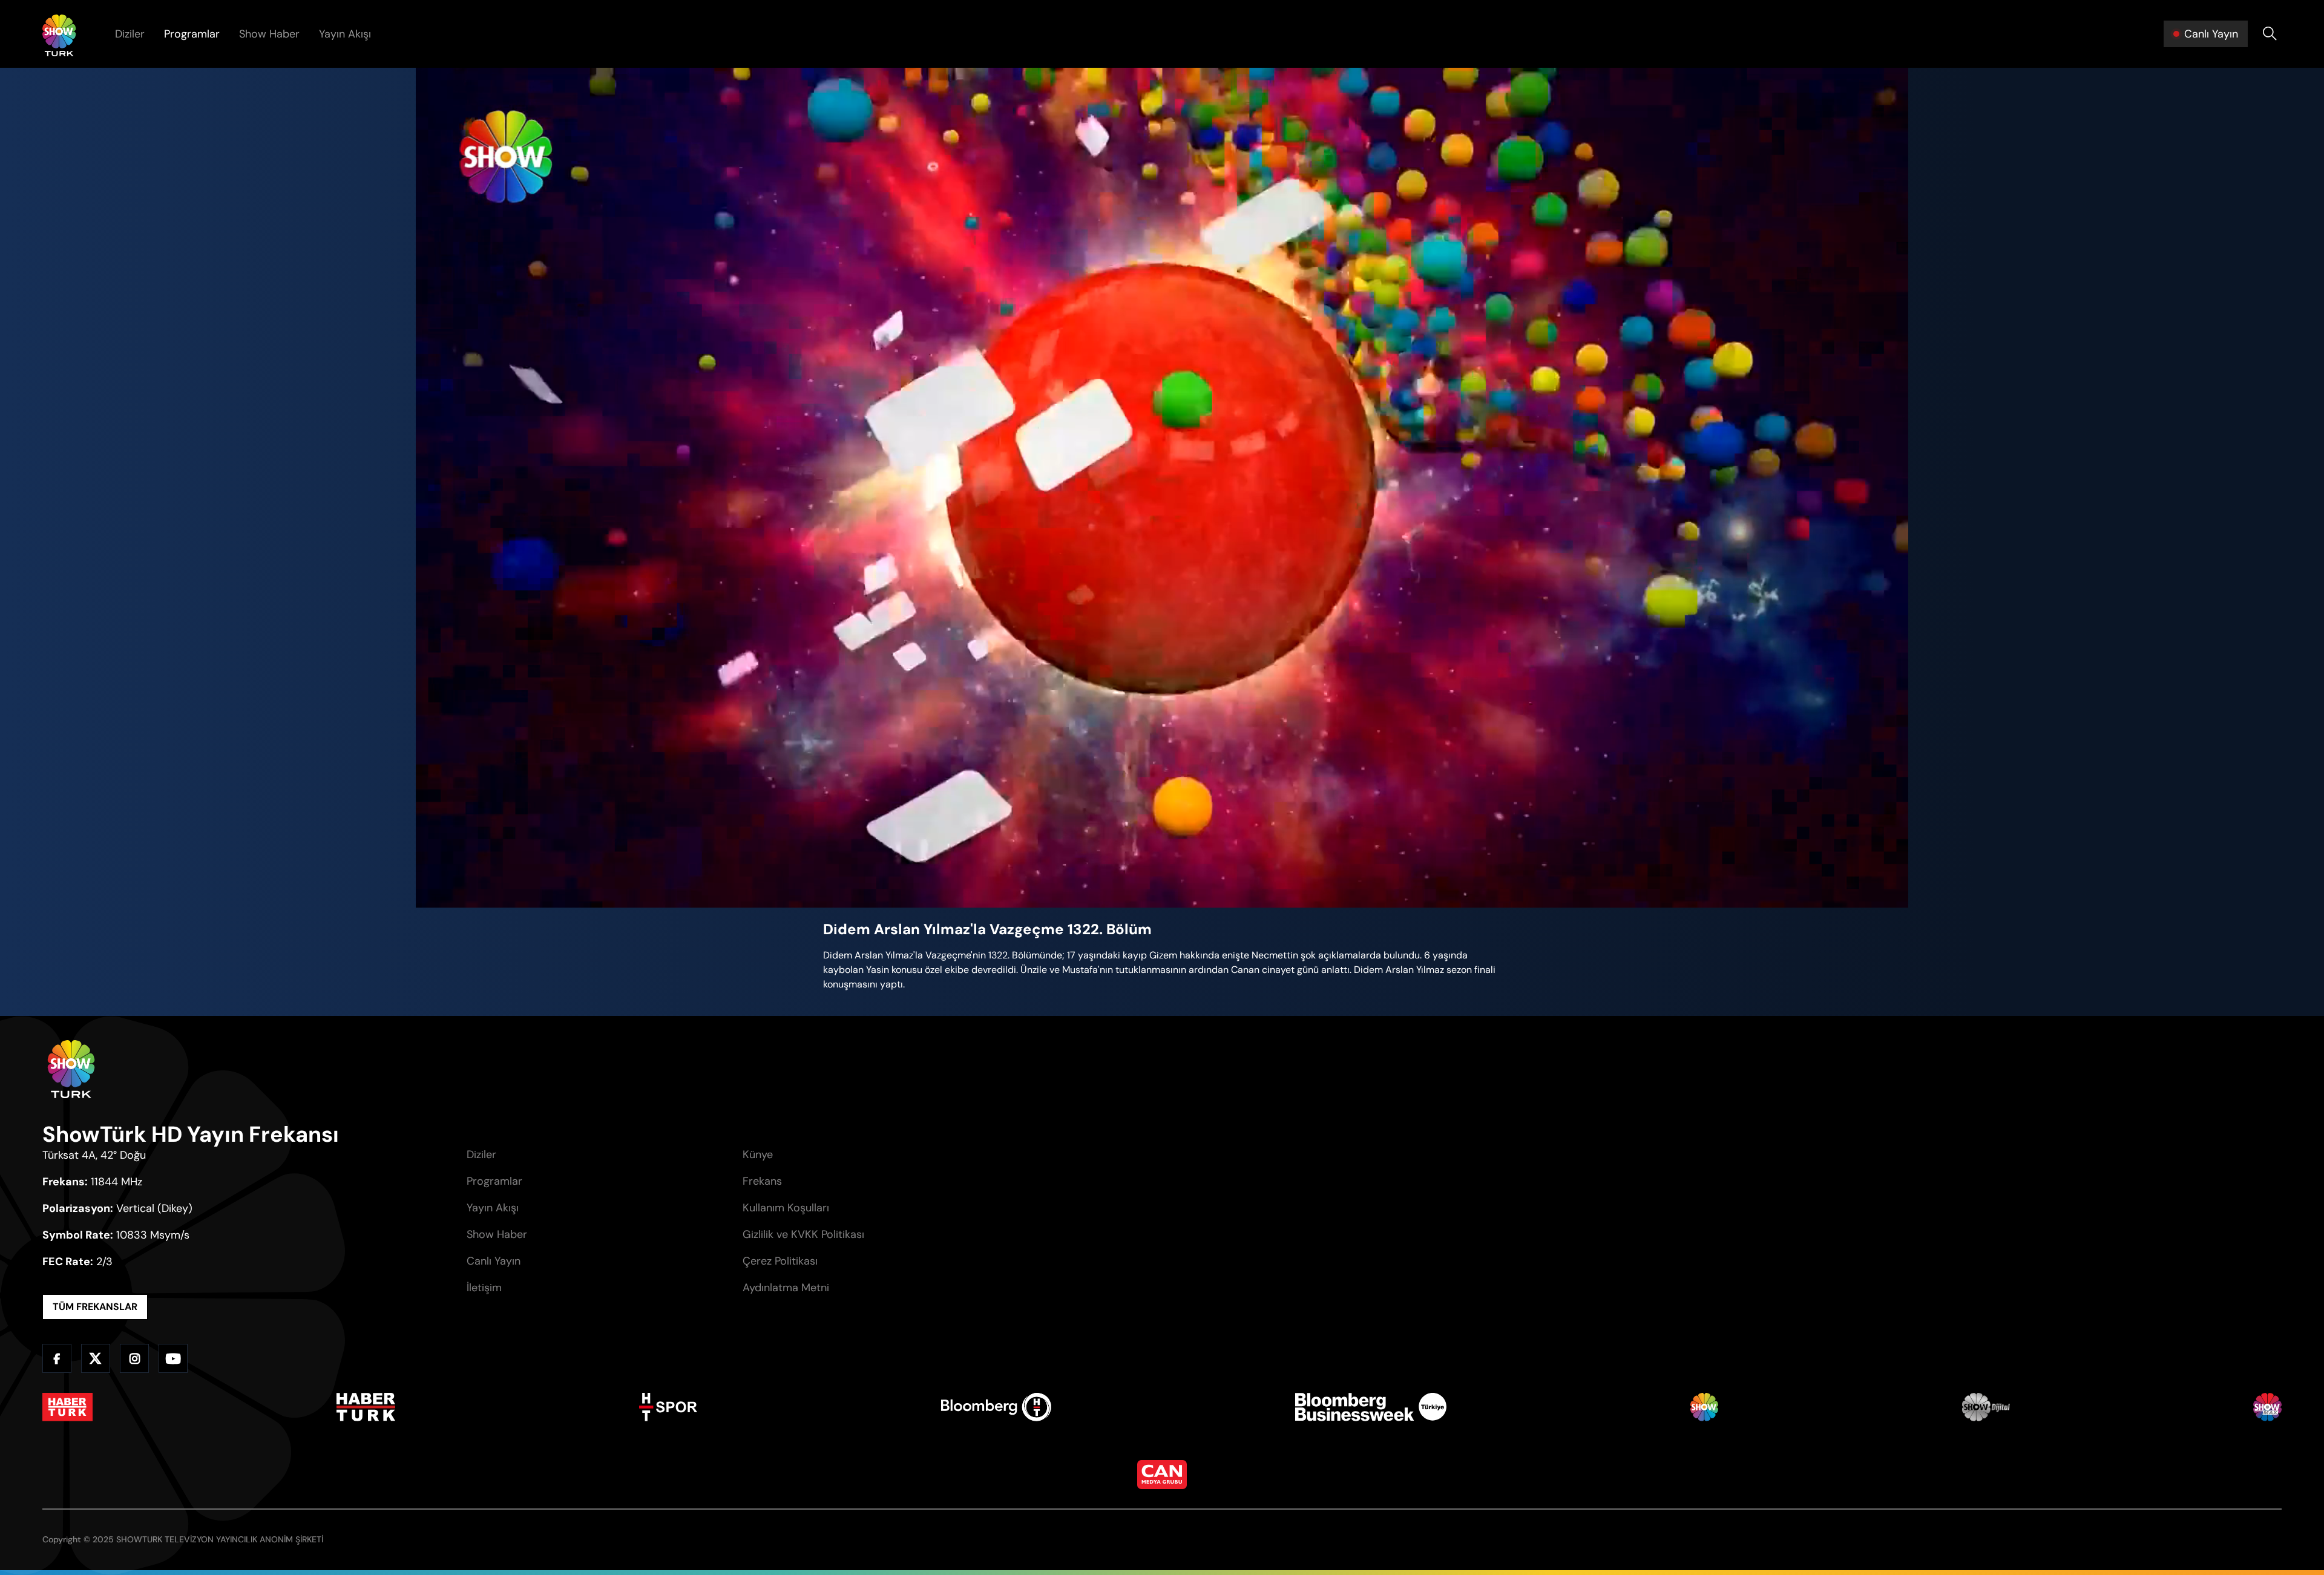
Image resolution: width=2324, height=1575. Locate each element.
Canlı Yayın (494, 1261)
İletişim (484, 1288)
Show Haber (269, 34)
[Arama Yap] (2270, 34)
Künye (758, 1154)
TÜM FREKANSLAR (95, 1307)
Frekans (762, 1181)
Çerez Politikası (780, 1261)
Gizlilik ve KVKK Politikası (803, 1234)
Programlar (192, 34)
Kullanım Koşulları (786, 1208)
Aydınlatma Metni (786, 1288)
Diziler (130, 34)
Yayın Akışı (345, 34)
